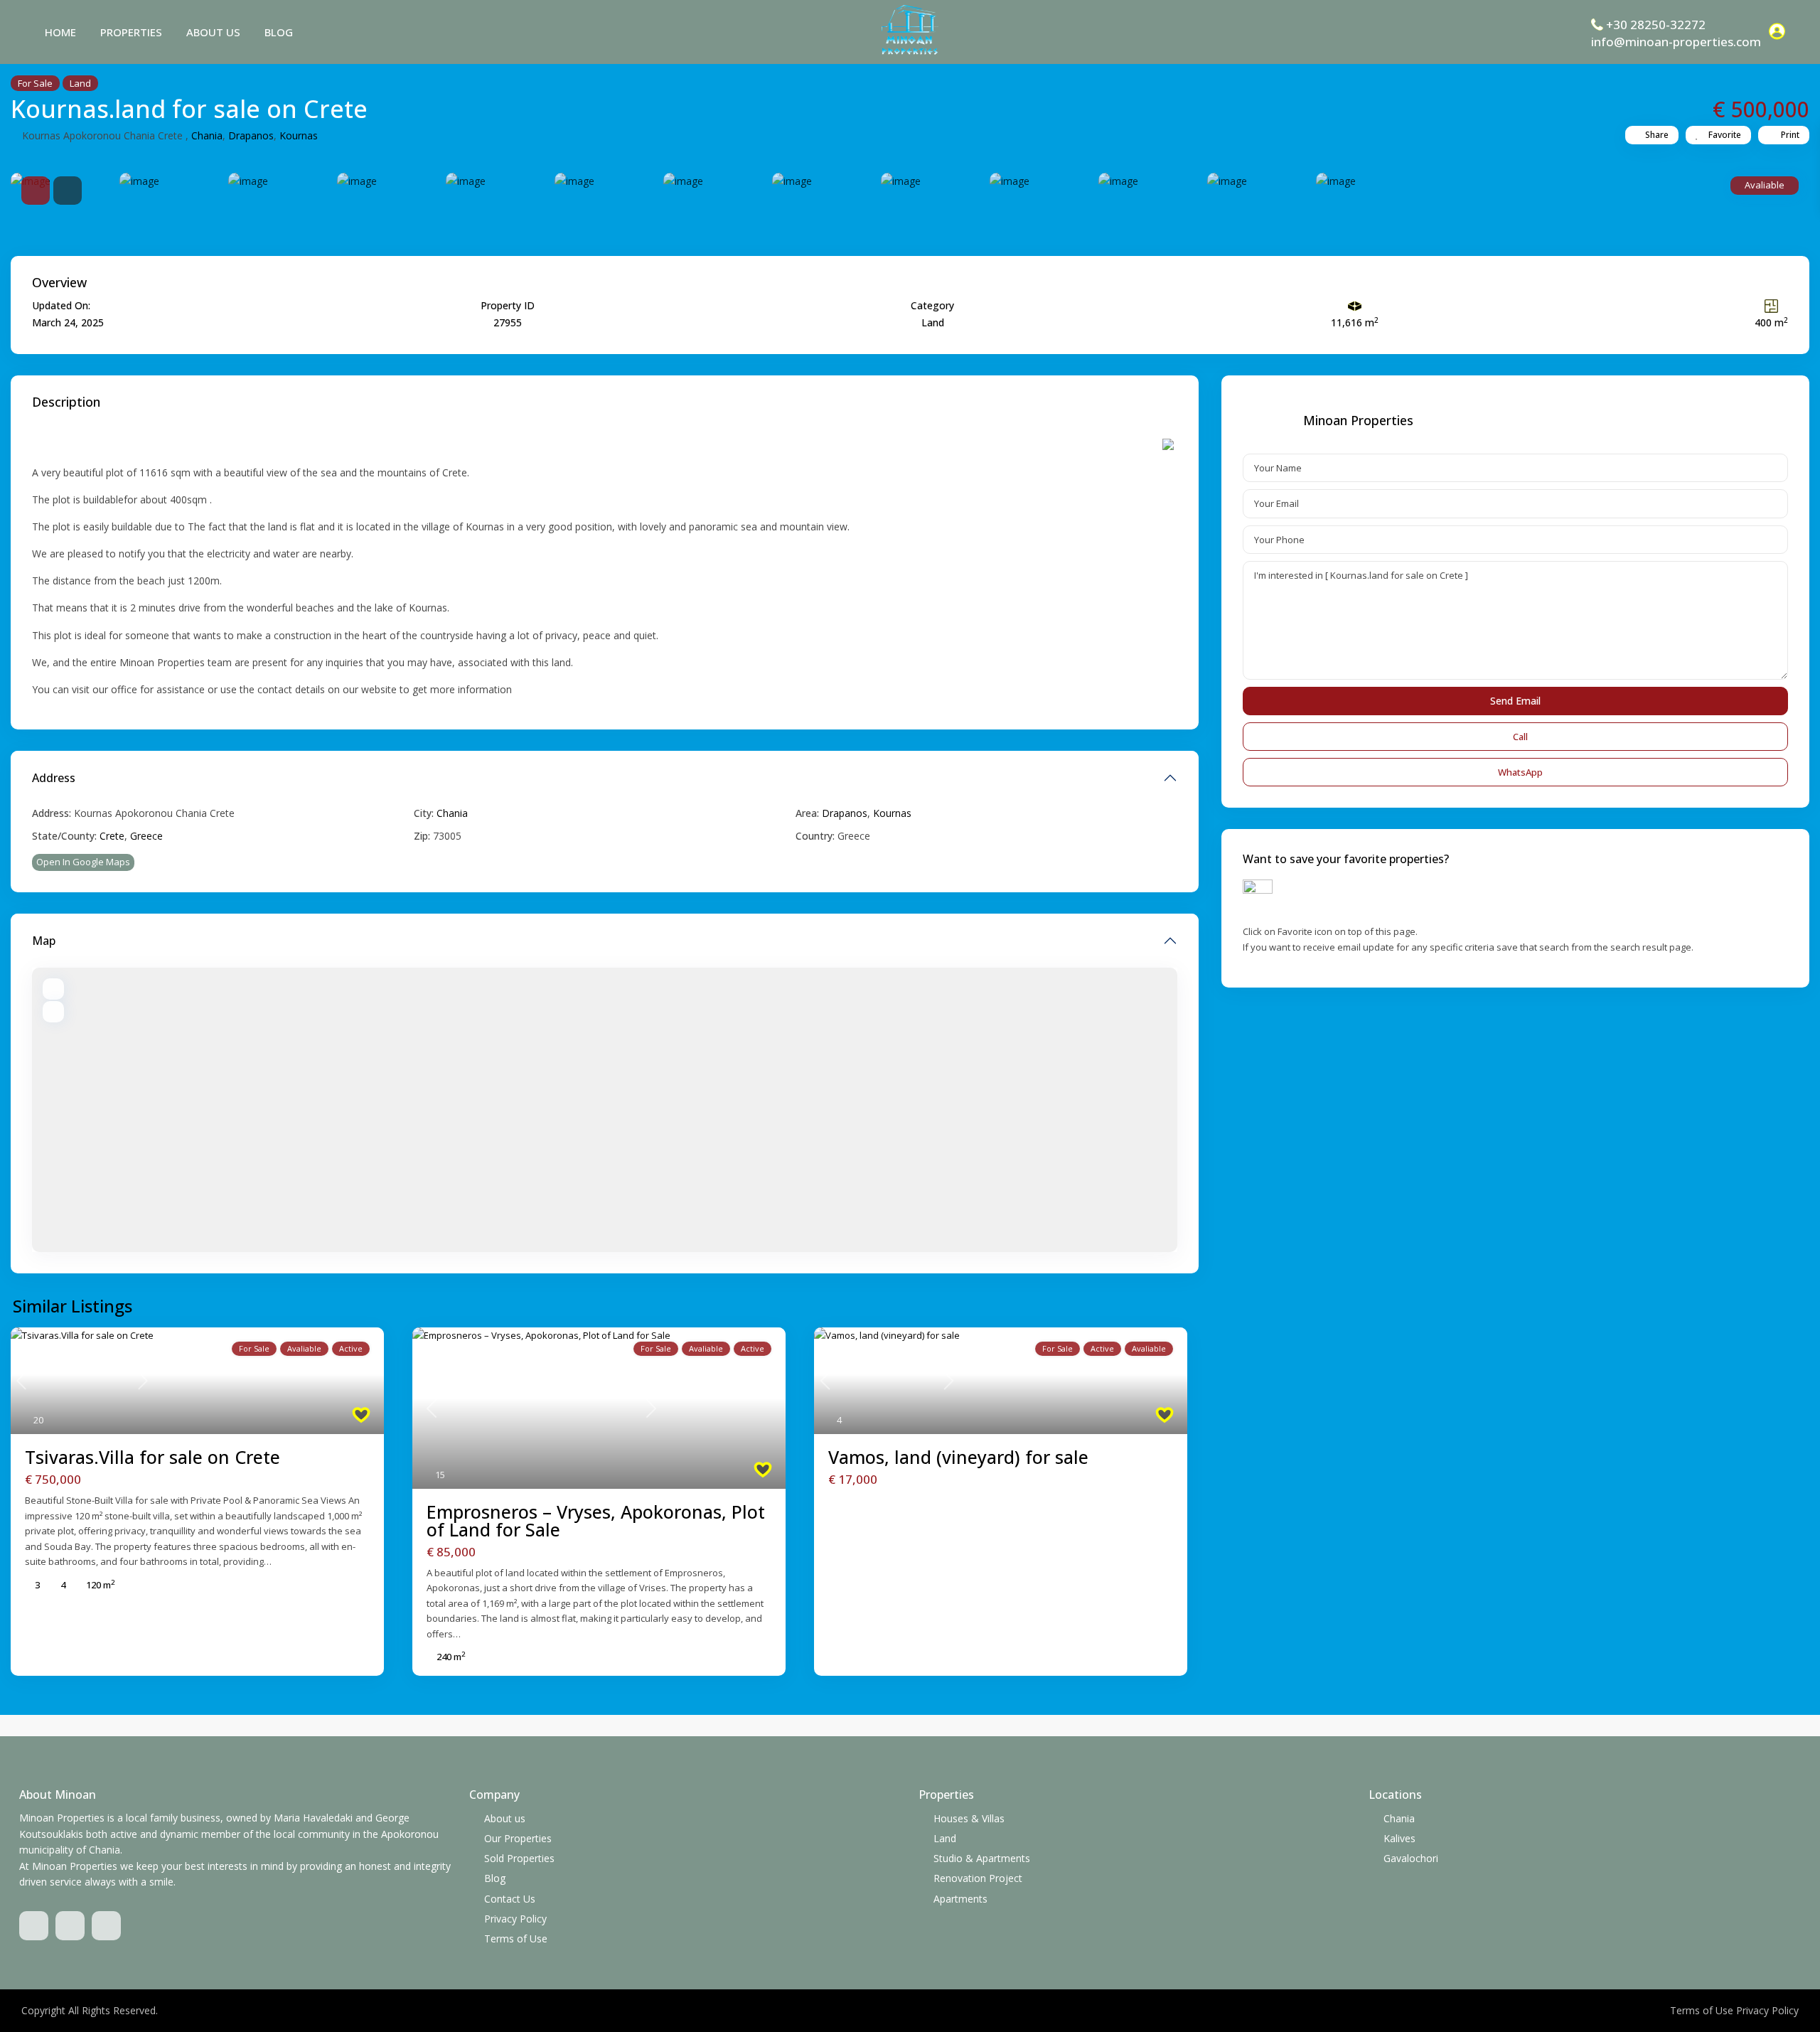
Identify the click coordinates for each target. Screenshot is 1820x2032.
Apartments (960, 1899)
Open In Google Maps (83, 862)
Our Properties (518, 1838)
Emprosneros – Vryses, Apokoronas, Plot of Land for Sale (596, 1520)
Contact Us (510, 1899)
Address (54, 778)
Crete (112, 836)
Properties (131, 32)
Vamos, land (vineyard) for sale (958, 1457)
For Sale (35, 83)
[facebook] (34, 1926)
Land (80, 83)
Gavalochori (1411, 1858)
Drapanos (251, 135)
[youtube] (106, 1926)
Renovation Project (978, 1878)
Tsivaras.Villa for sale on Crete (152, 1457)
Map (44, 941)
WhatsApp (1520, 772)
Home (60, 32)
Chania (207, 135)
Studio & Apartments (982, 1858)
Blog (279, 32)
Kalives (1399, 1838)
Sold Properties (519, 1858)
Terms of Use (516, 1939)
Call (1520, 737)
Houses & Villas (969, 1818)
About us (213, 32)
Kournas (299, 135)
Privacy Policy (515, 1919)
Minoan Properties (1358, 420)
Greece (146, 836)
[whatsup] (70, 1926)
